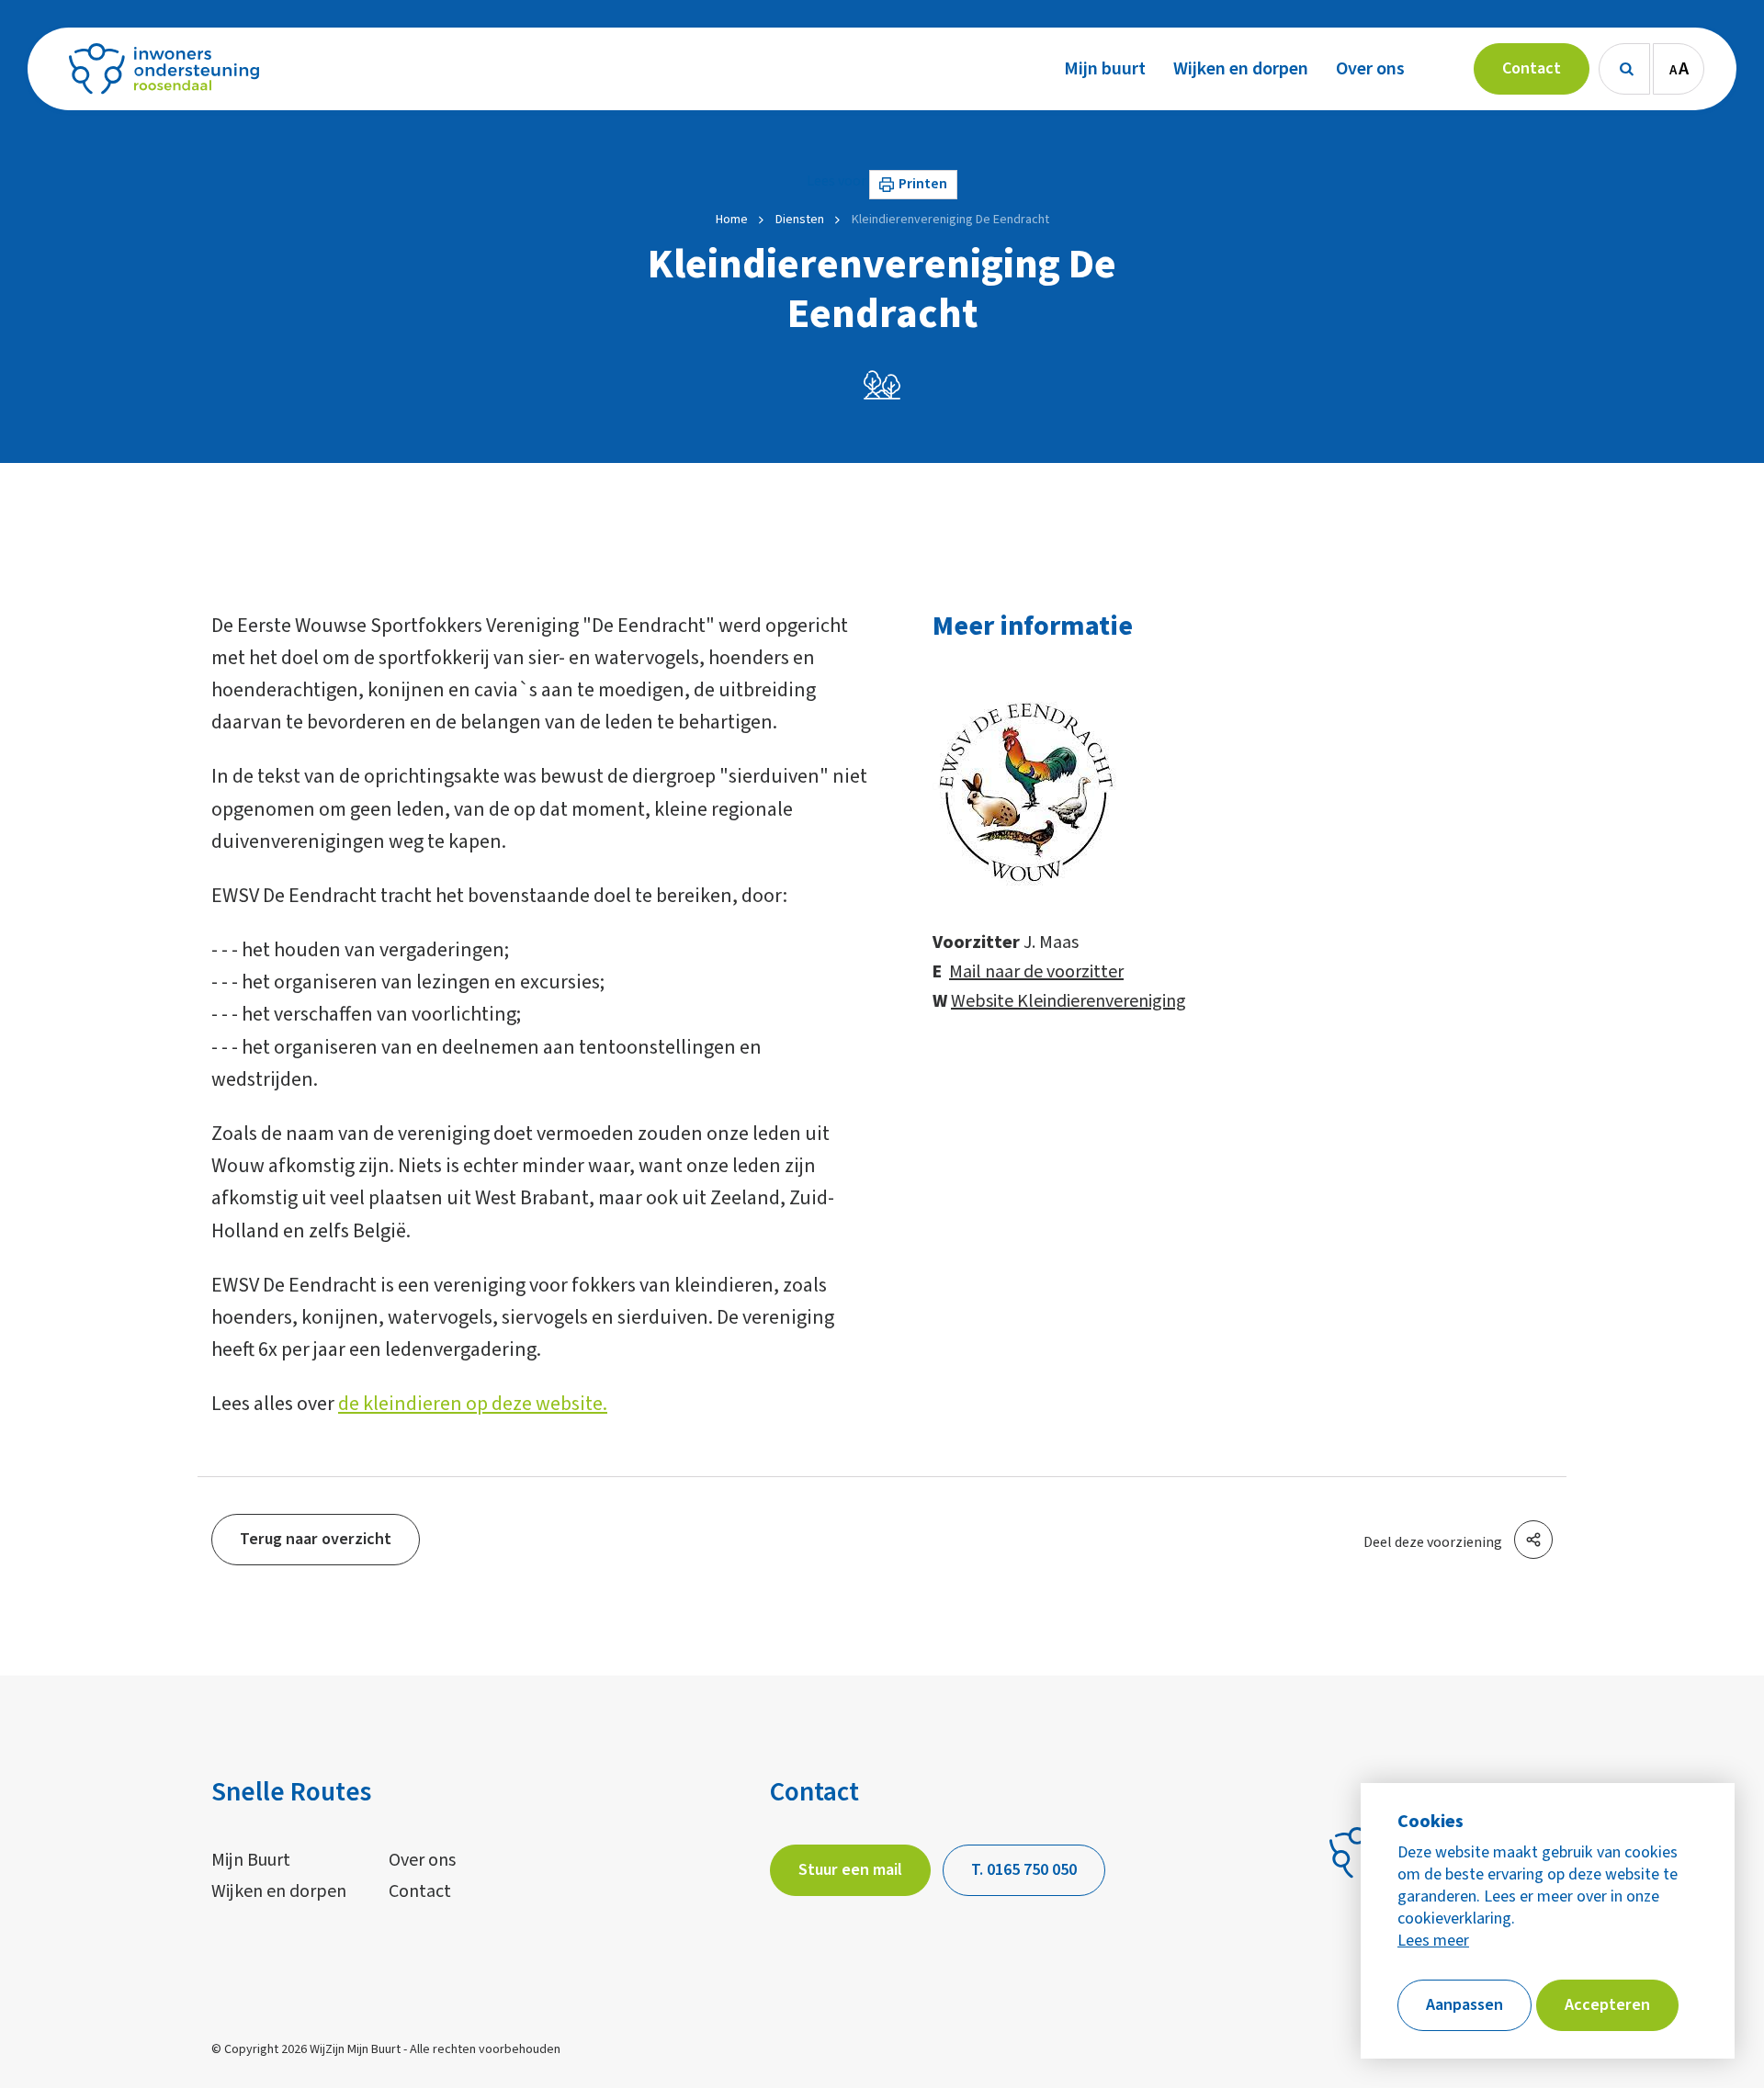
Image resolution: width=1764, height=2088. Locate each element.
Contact (420, 1891)
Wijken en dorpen (279, 1891)
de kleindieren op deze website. (473, 1404)
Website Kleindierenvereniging (1069, 1001)
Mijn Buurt (251, 1860)
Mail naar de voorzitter (1036, 972)
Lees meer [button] (1433, 1941)
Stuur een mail (850, 1870)
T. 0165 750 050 (1024, 1870)
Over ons (422, 1860)
